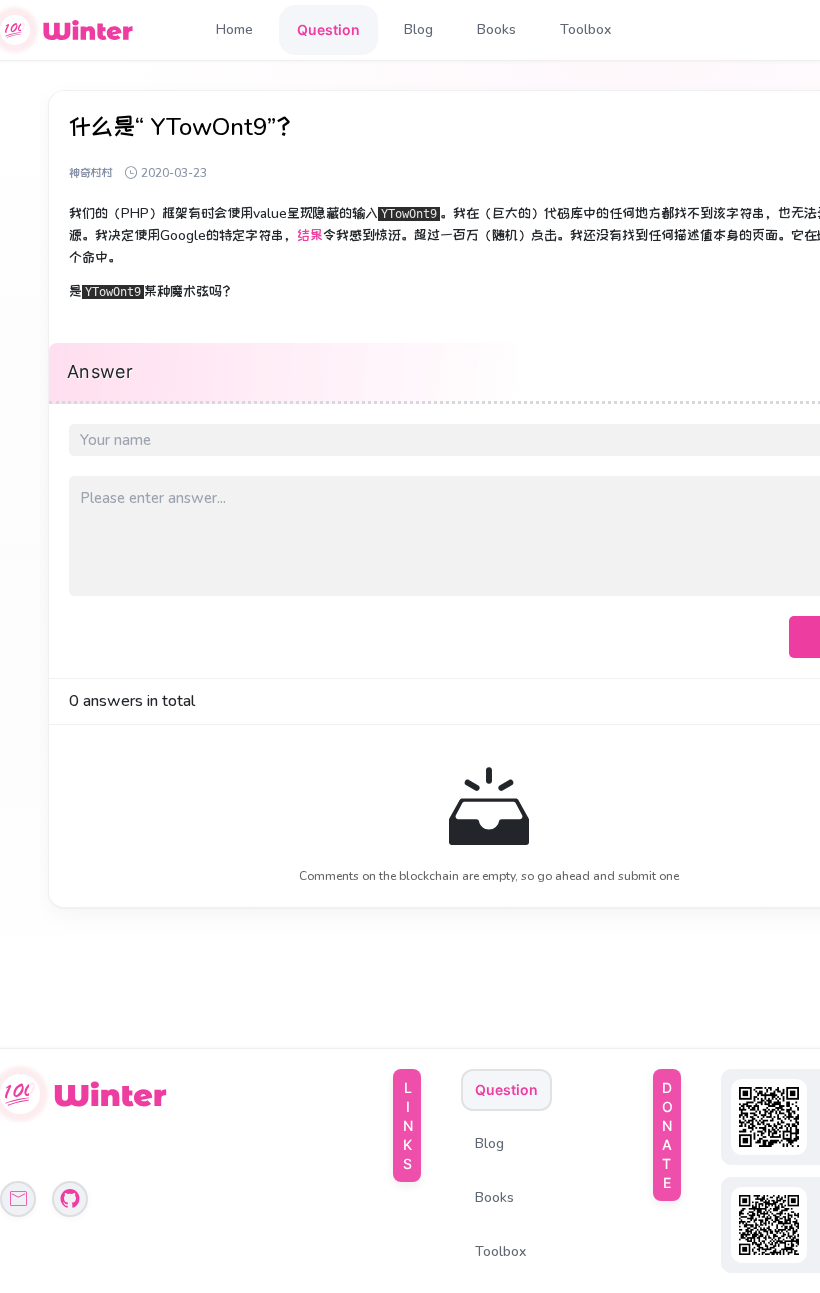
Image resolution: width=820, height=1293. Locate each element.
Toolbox (585, 29)
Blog (418, 29)
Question (328, 29)
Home (234, 29)
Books (496, 29)
